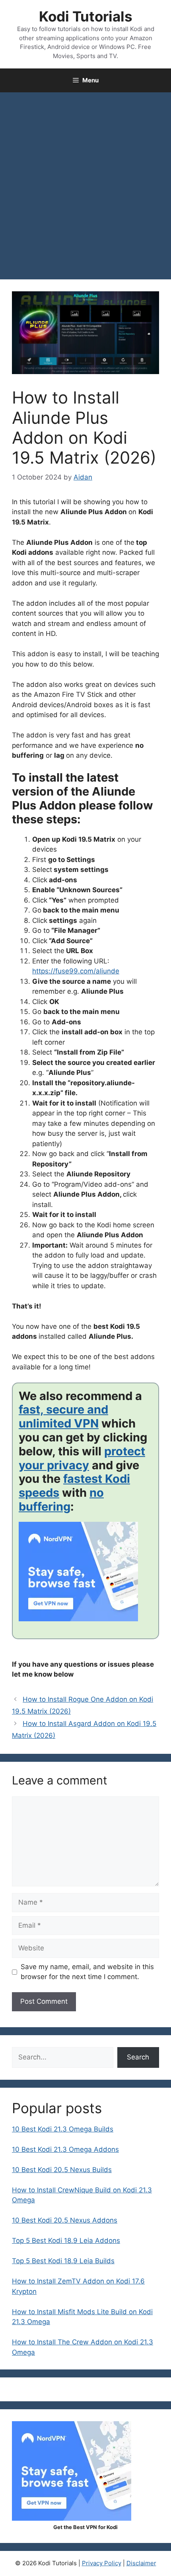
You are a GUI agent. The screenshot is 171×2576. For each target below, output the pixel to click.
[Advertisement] (85, 182)
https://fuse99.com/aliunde (76, 971)
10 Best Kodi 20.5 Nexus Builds (62, 2170)
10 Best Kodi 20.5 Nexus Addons (65, 2220)
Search (138, 2057)
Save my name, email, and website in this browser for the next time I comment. (87, 1972)
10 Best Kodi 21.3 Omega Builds (63, 2129)
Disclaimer (141, 2563)
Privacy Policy (102, 2563)
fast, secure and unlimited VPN (63, 1416)
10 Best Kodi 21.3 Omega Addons (65, 2149)
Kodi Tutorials (86, 16)
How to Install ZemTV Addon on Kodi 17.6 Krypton (78, 2286)
